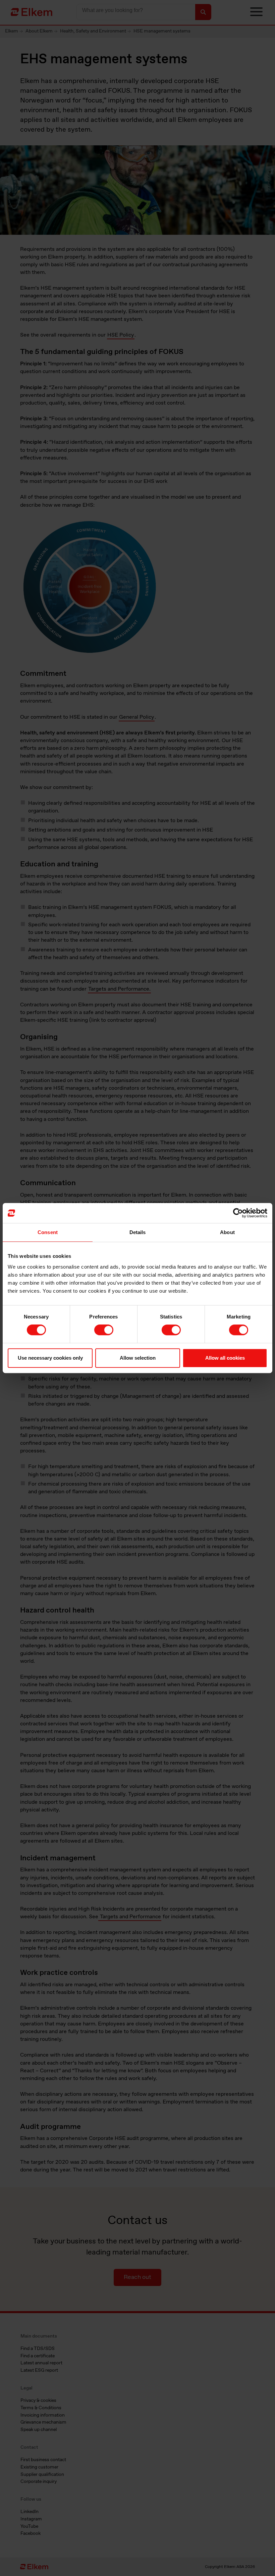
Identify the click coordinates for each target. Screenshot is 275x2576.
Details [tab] (138, 1232)
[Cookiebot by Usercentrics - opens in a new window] (238, 1213)
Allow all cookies (225, 1358)
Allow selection (138, 1358)
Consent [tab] (48, 1232)
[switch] (104, 1330)
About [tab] (227, 1232)
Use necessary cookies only (50, 1358)
